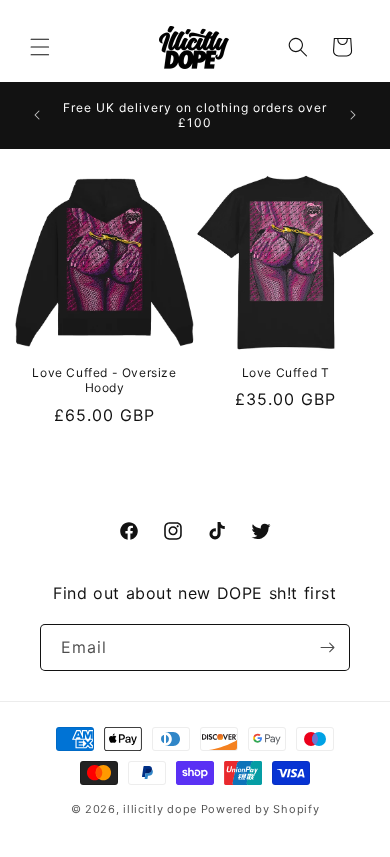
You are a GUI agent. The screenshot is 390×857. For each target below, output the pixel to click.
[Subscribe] (327, 647)
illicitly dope (160, 809)
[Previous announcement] (37, 115)
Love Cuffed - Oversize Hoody (104, 380)
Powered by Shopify (260, 809)
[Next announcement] (353, 115)
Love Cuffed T (286, 372)
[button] (40, 47)
